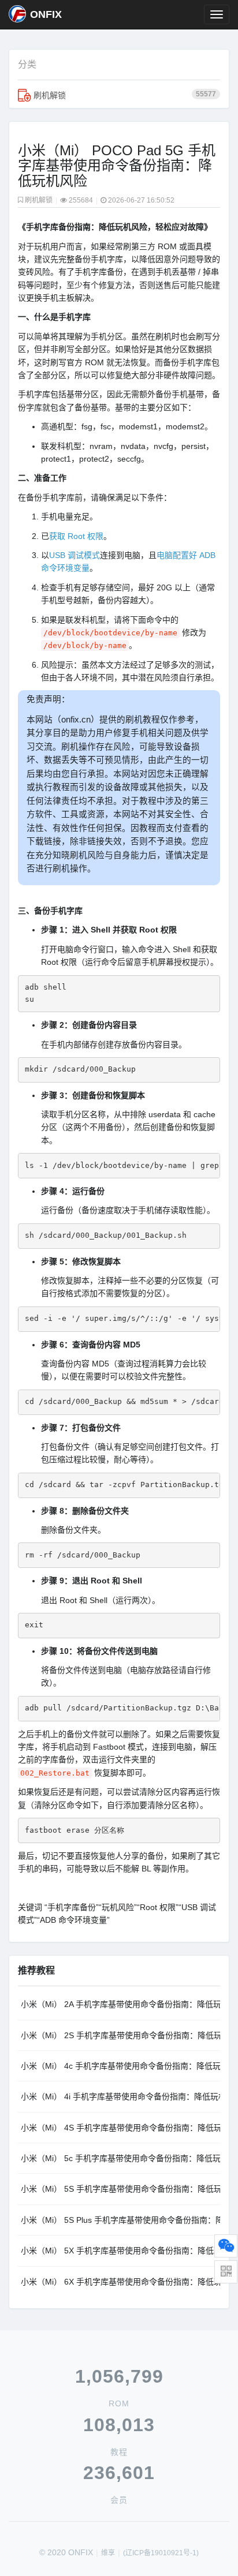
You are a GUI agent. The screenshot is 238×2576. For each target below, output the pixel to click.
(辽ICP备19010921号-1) (161, 2553)
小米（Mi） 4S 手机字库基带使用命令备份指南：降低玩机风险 (120, 2128)
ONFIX (46, 14)
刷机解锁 (125, 95)
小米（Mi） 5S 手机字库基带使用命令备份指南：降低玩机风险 (120, 2189)
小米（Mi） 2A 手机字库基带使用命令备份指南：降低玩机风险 (120, 2004)
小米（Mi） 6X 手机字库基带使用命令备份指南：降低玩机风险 (120, 2282)
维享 (108, 2553)
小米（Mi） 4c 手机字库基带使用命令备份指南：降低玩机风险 (120, 2066)
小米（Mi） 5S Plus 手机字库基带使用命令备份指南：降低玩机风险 (120, 2220)
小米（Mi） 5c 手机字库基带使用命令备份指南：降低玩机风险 (120, 2158)
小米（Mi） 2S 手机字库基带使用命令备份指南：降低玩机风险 (120, 2035)
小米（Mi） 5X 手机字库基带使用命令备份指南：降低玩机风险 (120, 2251)
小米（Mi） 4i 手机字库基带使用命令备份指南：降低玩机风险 (120, 2096)
